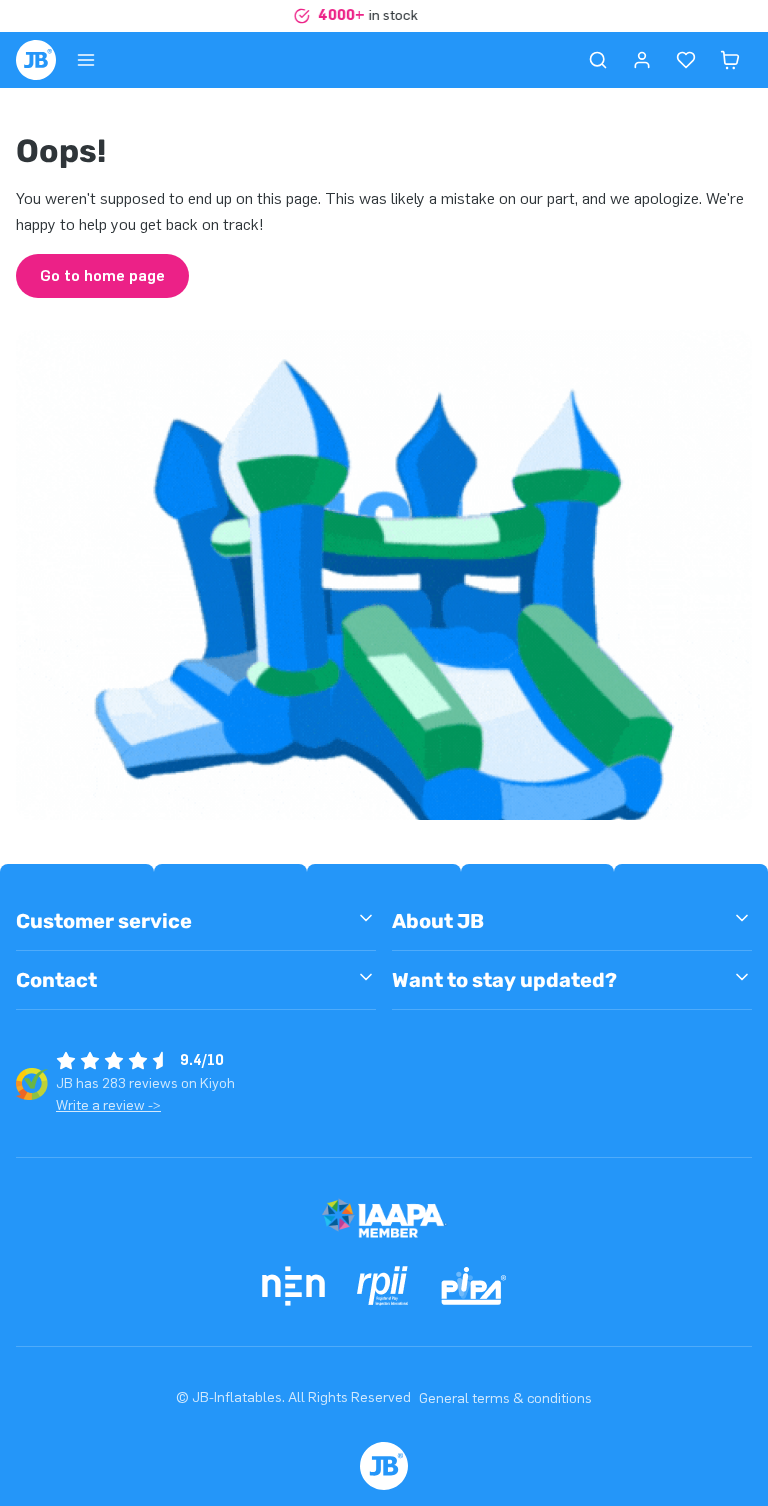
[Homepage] (36, 60)
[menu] (86, 60)
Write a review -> (108, 1105)
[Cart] (730, 60)
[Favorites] (686, 60)
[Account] (642, 60)
